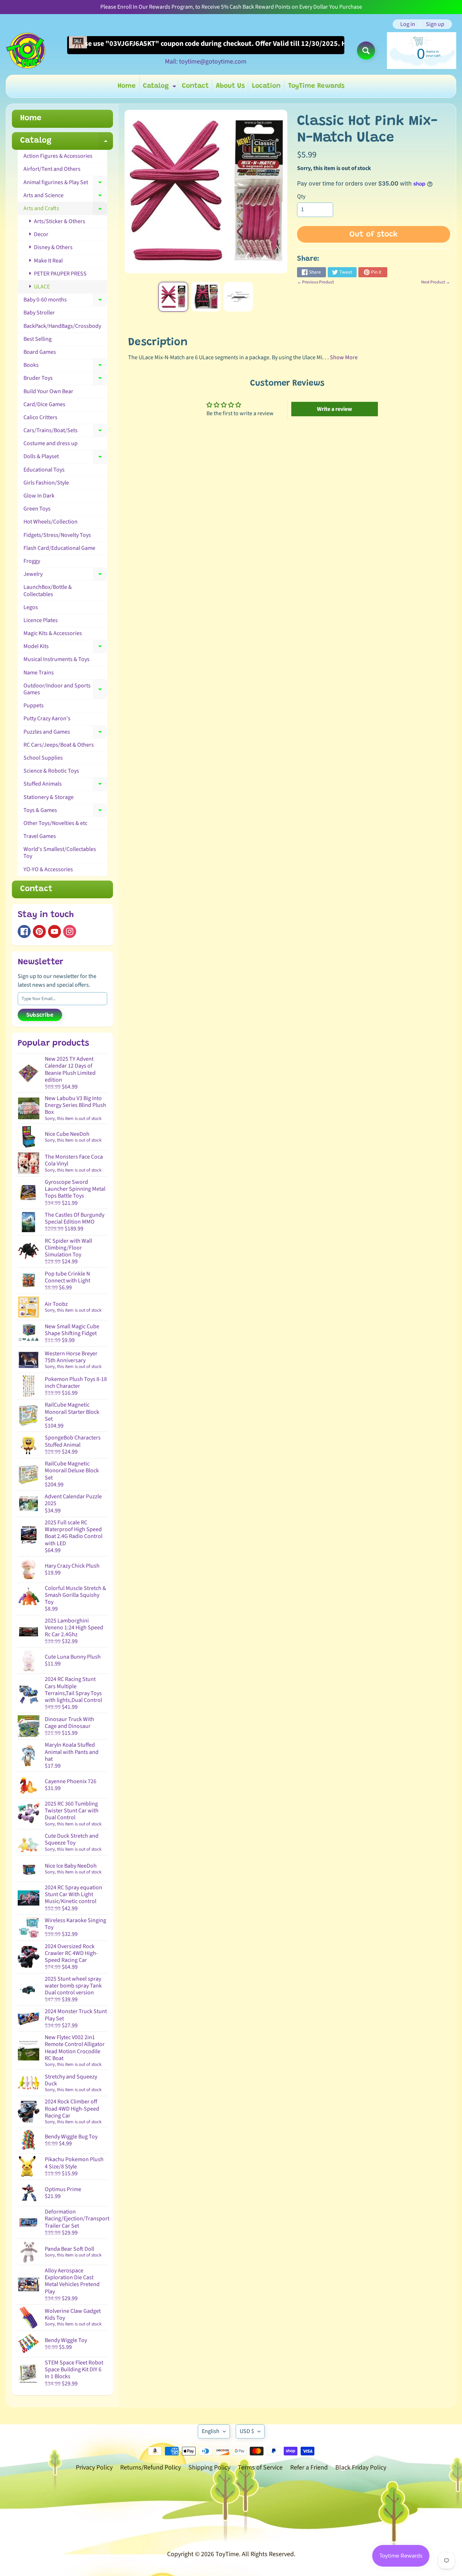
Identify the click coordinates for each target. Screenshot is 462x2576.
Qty (301, 196)
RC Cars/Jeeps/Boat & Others (59, 745)
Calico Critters (40, 417)
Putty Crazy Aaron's (47, 718)
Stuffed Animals (65, 785)
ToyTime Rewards (316, 86)
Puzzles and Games (65, 733)
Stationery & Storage (49, 797)
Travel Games (40, 836)
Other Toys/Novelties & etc (55, 823)
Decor (41, 234)
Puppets (34, 705)
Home (127, 86)
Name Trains (39, 673)
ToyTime (227, 2554)
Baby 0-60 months (65, 301)
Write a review (334, 409)
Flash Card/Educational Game (59, 548)
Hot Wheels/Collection (51, 522)
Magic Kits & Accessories (53, 633)
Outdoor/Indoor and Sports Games (65, 689)
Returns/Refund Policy (151, 2468)
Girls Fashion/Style (46, 483)
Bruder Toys (65, 379)
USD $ (247, 2431)
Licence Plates (41, 620)
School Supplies (43, 758)
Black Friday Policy (361, 2468)
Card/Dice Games (44, 404)
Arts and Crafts (65, 210)
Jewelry (65, 575)
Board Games (40, 352)
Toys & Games (65, 812)
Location (266, 86)
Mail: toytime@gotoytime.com (206, 62)
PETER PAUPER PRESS (60, 274)
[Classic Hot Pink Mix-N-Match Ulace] (173, 297)
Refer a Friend (309, 2468)
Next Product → (436, 282)
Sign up (435, 24)
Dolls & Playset (65, 458)
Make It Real (48, 261)
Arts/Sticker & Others (59, 221)
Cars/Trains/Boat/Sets (65, 432)
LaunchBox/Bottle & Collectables (48, 590)
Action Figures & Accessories (58, 156)
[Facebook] (24, 931)
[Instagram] (70, 931)
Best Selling (38, 339)
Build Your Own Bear (48, 391)
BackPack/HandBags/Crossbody (62, 326)
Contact (195, 86)
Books (65, 366)
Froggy (32, 561)
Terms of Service (260, 2468)
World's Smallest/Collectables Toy (60, 853)
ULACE (41, 287)
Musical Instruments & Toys (56, 659)
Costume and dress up (51, 443)
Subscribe (40, 1015)
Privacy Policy (94, 2468)
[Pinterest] (39, 931)
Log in (408, 24)
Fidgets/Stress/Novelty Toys (57, 535)
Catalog (160, 88)
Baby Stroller (39, 313)
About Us (230, 86)
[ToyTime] (26, 51)
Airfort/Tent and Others (52, 169)
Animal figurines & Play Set (65, 184)
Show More (344, 357)
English (211, 2431)
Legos (31, 607)
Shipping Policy (209, 2468)
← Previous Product (315, 282)
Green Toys (37, 509)
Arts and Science (65, 197)
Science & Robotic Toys (51, 771)
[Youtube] (55, 931)
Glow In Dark (39, 496)
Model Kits (65, 648)
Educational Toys (44, 470)
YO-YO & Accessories (48, 869)
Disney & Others (53, 247)
